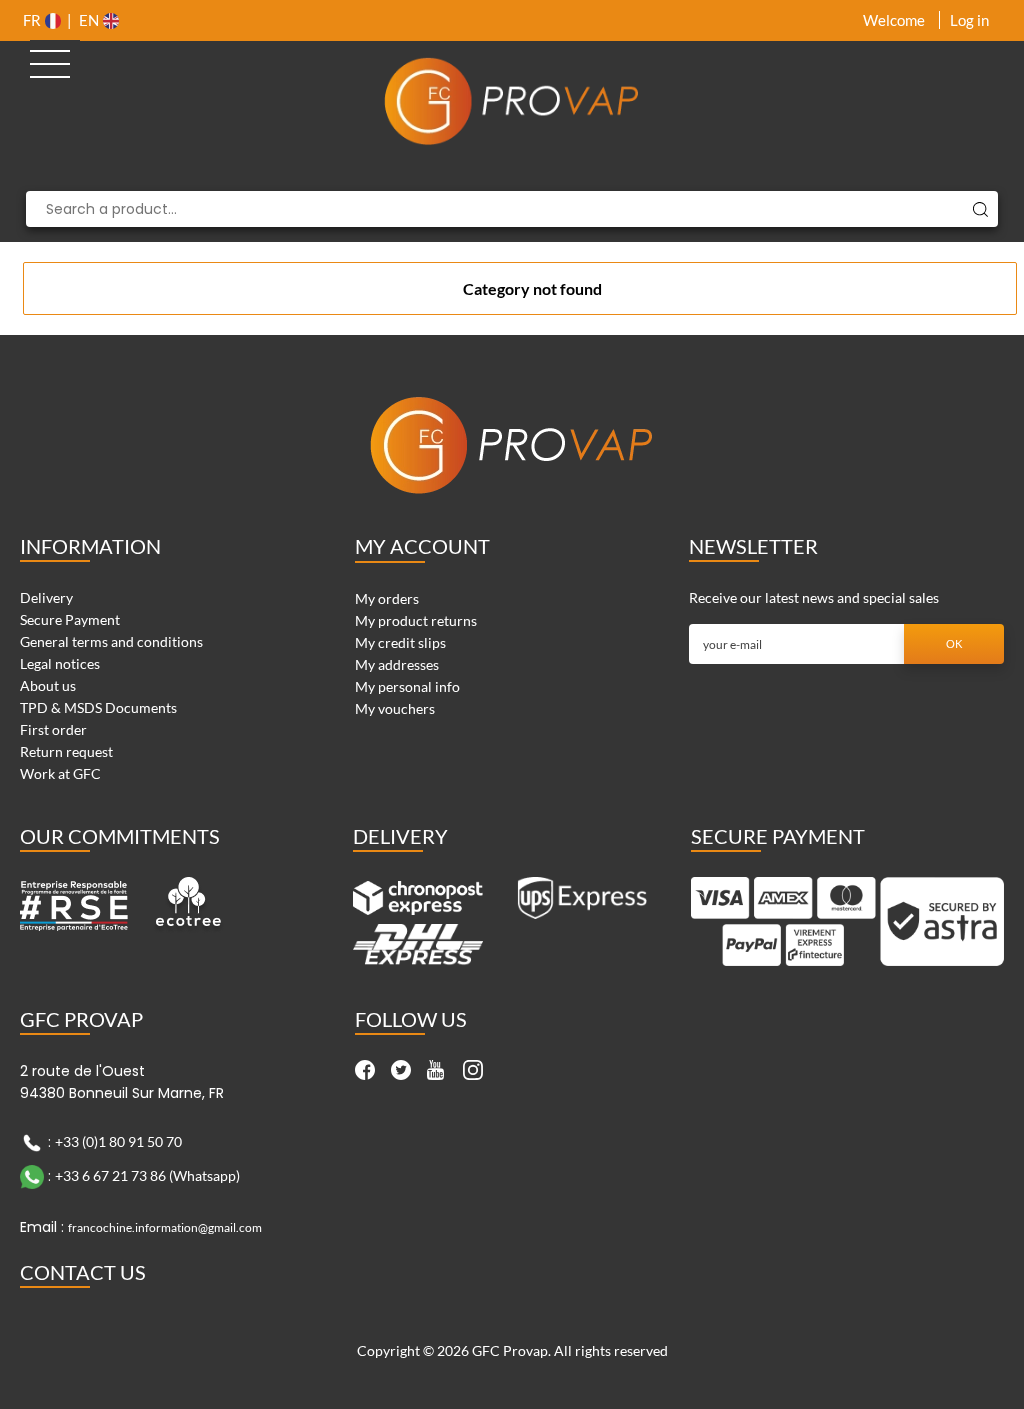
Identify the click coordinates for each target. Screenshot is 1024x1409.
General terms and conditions (111, 641)
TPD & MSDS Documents (98, 707)
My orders (387, 598)
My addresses (397, 664)
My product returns (416, 620)
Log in (969, 20)
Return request (66, 751)
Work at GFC (60, 773)
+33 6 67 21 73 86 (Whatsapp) (147, 1175)
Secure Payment (70, 619)
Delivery (46, 597)
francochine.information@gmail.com (165, 1227)
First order (53, 729)
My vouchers (395, 708)
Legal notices (60, 663)
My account (422, 546)
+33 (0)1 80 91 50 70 (118, 1141)
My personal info (407, 686)
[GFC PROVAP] (512, 101)
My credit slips (400, 642)
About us (48, 685)
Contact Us (83, 1272)
